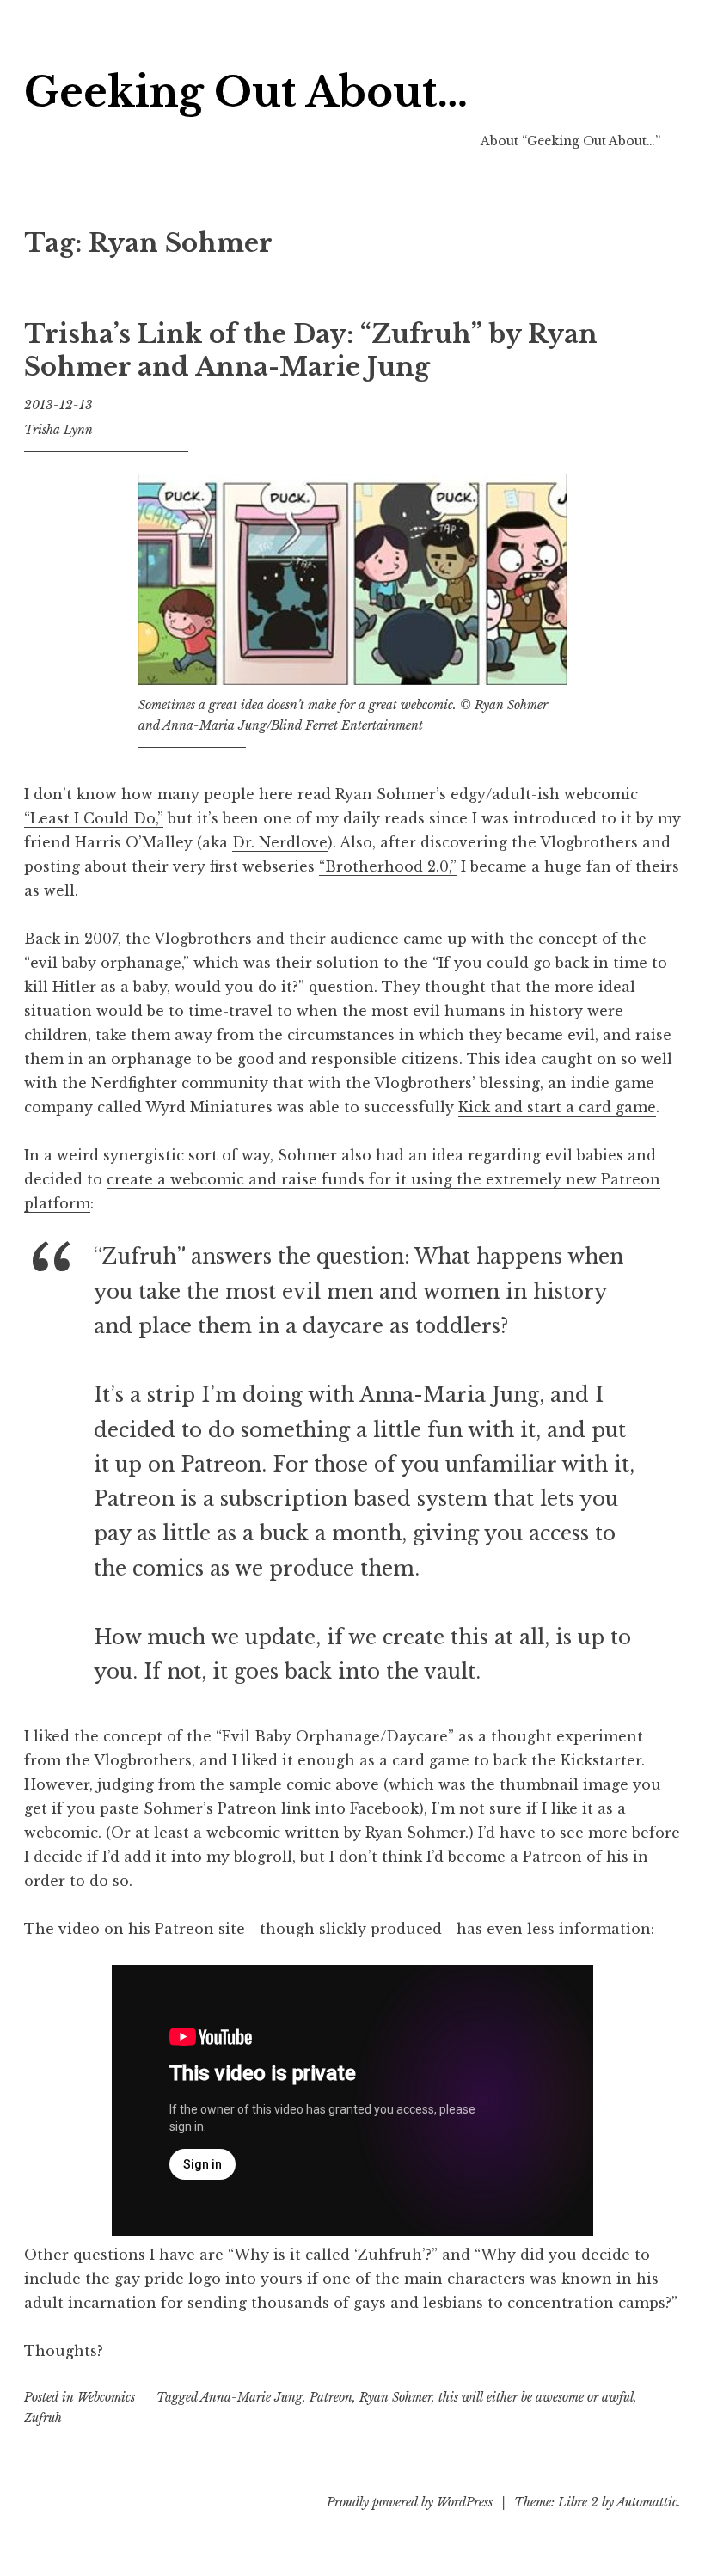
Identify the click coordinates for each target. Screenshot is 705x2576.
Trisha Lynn (58, 430)
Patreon (331, 2397)
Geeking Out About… (246, 92)
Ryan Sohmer (395, 2397)
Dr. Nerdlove (280, 842)
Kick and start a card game (557, 1107)
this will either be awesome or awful (536, 2397)
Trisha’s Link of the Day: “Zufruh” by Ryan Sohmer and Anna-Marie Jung (311, 351)
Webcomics (106, 2397)
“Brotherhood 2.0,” (388, 866)
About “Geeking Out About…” (570, 141)
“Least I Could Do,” (94, 818)
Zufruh (43, 2418)
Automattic (647, 2502)
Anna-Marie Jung (251, 2397)
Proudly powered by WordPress (410, 2502)
